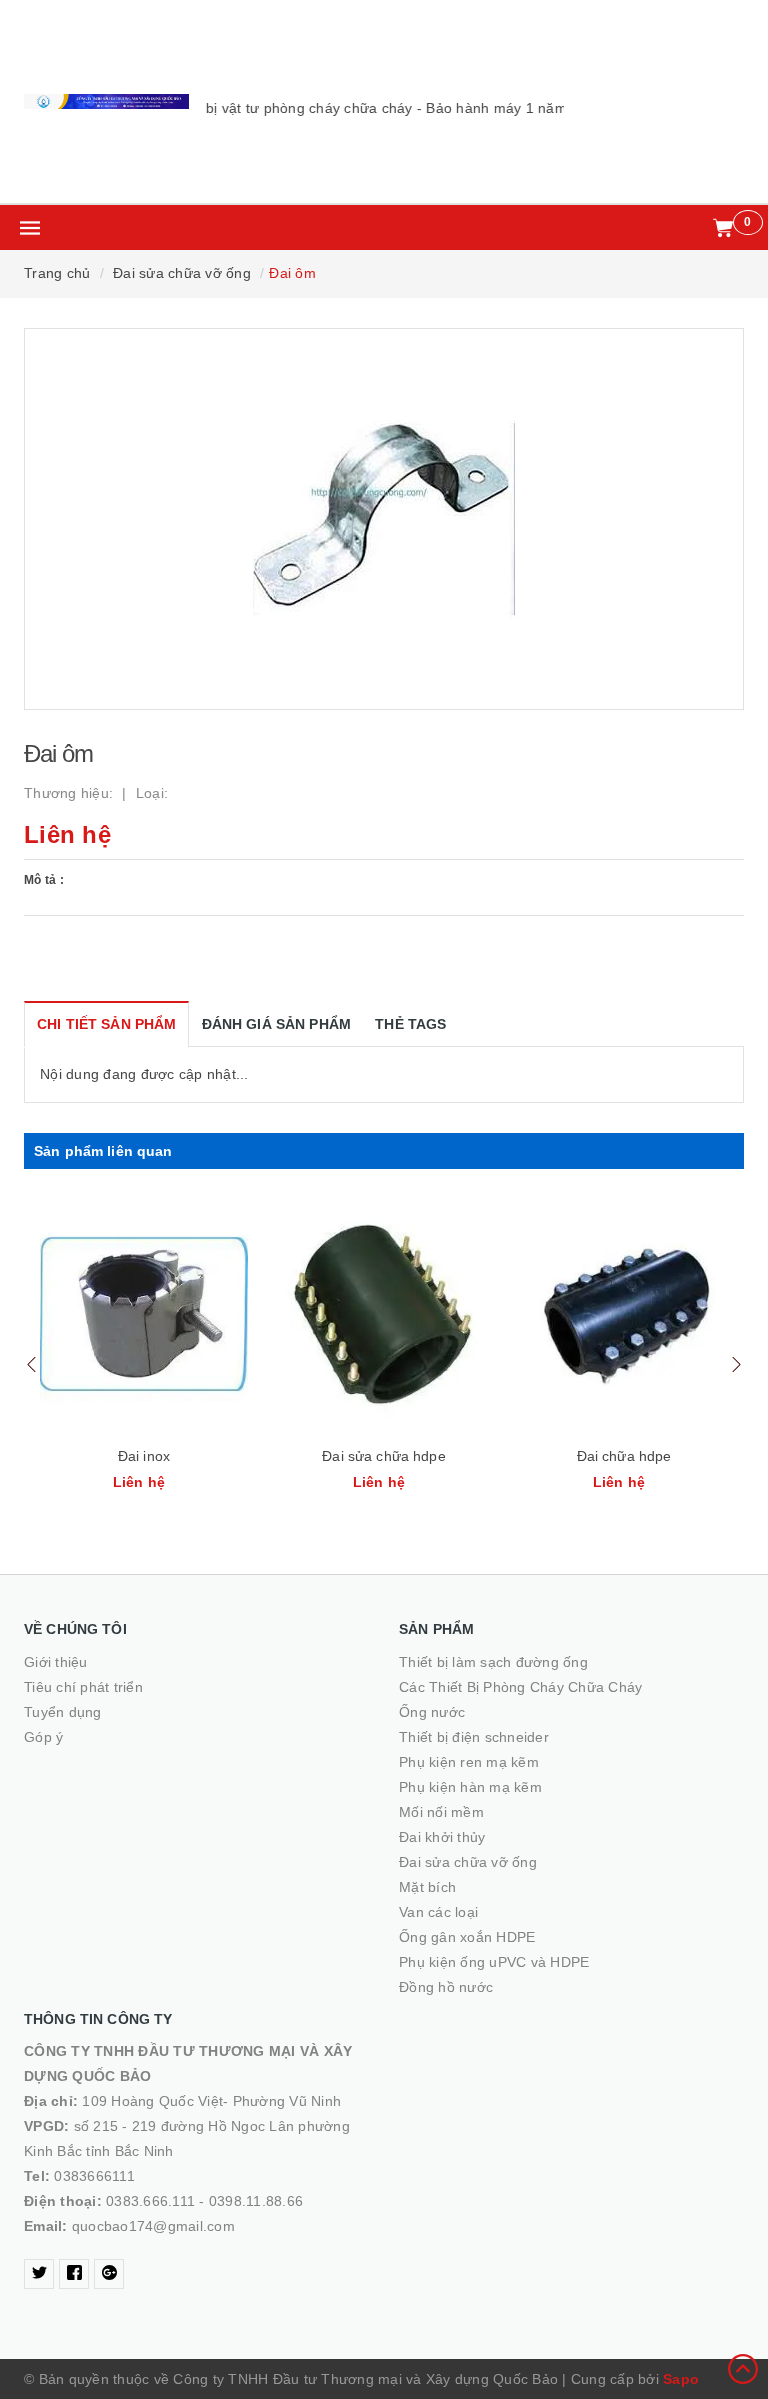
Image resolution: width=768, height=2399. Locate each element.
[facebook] (74, 2274)
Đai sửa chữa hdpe (383, 1456)
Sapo (681, 2379)
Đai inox (144, 1456)
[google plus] (109, 2274)
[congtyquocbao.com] (106, 101)
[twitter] (39, 2274)
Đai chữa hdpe (624, 1456)
